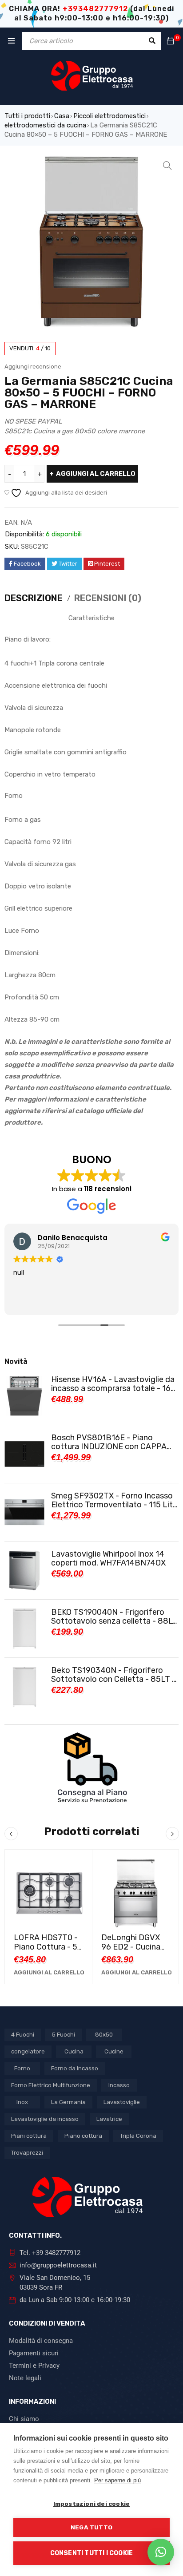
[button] (167, 166)
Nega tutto (91, 2527)
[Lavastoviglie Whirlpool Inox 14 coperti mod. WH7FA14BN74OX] (24, 1570)
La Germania (68, 2102)
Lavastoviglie (122, 2102)
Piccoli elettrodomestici (109, 116)
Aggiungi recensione (33, 367)
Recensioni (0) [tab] (108, 598)
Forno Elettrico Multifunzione (51, 2085)
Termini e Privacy (34, 2366)
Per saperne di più (117, 2480)
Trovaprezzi (27, 2153)
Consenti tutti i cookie (92, 2553)
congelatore (28, 2051)
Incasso (119, 2085)
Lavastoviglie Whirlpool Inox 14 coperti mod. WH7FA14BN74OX (108, 1558)
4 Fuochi (23, 2035)
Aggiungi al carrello (96, 474)
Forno (22, 2068)
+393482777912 (95, 9)
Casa (62, 116)
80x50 (104, 2035)
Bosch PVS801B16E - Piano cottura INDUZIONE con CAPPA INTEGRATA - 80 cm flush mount (111, 1442)
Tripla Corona (138, 2136)
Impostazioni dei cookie (92, 2504)
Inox (22, 2102)
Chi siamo (24, 2419)
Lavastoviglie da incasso (45, 2119)
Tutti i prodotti (27, 116)
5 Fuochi (64, 2035)
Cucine (114, 2051)
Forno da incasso (75, 2068)
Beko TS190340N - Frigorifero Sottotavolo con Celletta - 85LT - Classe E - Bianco (113, 1675)
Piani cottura (29, 2136)
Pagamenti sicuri (34, 2353)
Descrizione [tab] (34, 598)
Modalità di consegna (41, 2341)
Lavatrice (109, 2119)
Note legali (25, 2378)
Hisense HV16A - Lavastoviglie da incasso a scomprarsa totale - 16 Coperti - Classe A (113, 1384)
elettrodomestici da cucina (45, 125)
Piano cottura (83, 2136)
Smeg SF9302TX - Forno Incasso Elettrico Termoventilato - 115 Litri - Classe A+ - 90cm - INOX (114, 1500)
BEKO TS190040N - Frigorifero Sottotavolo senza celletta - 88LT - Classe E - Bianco (114, 1617)
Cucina (74, 2051)
